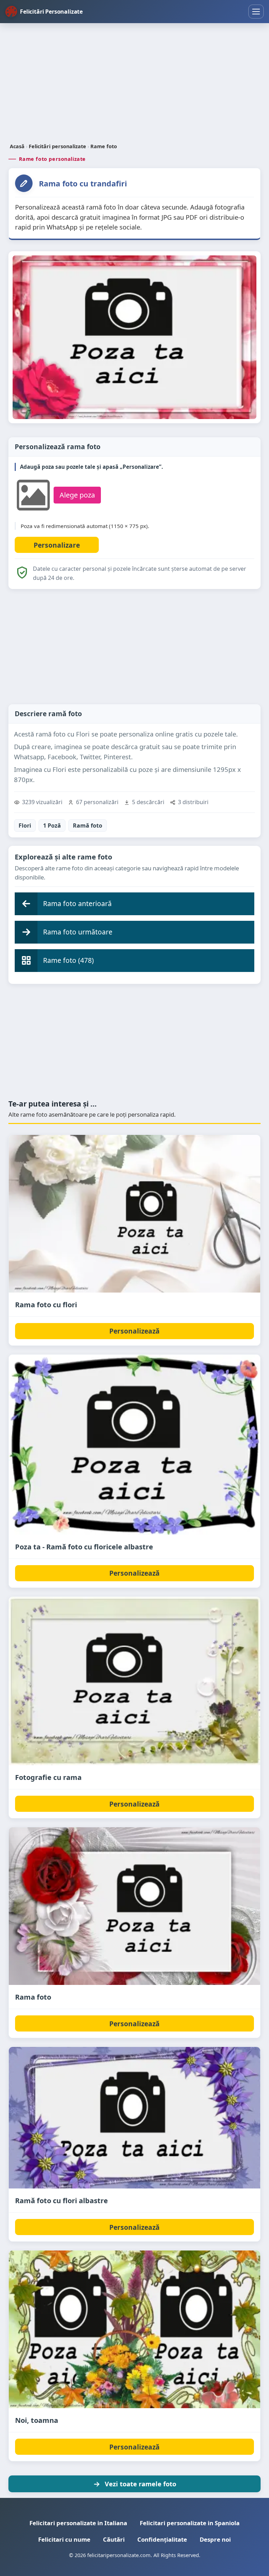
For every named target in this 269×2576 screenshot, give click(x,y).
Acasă (17, 146)
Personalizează (134, 1331)
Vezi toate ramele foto (140, 2484)
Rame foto (104, 146)
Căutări (114, 2539)
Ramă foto (88, 825)
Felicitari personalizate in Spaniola (190, 2523)
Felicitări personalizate (57, 146)
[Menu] (256, 12)
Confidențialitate (162, 2539)
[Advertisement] (134, 84)
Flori (25, 825)
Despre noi (215, 2539)
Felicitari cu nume (64, 2539)
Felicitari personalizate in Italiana (78, 2523)
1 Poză (52, 825)
